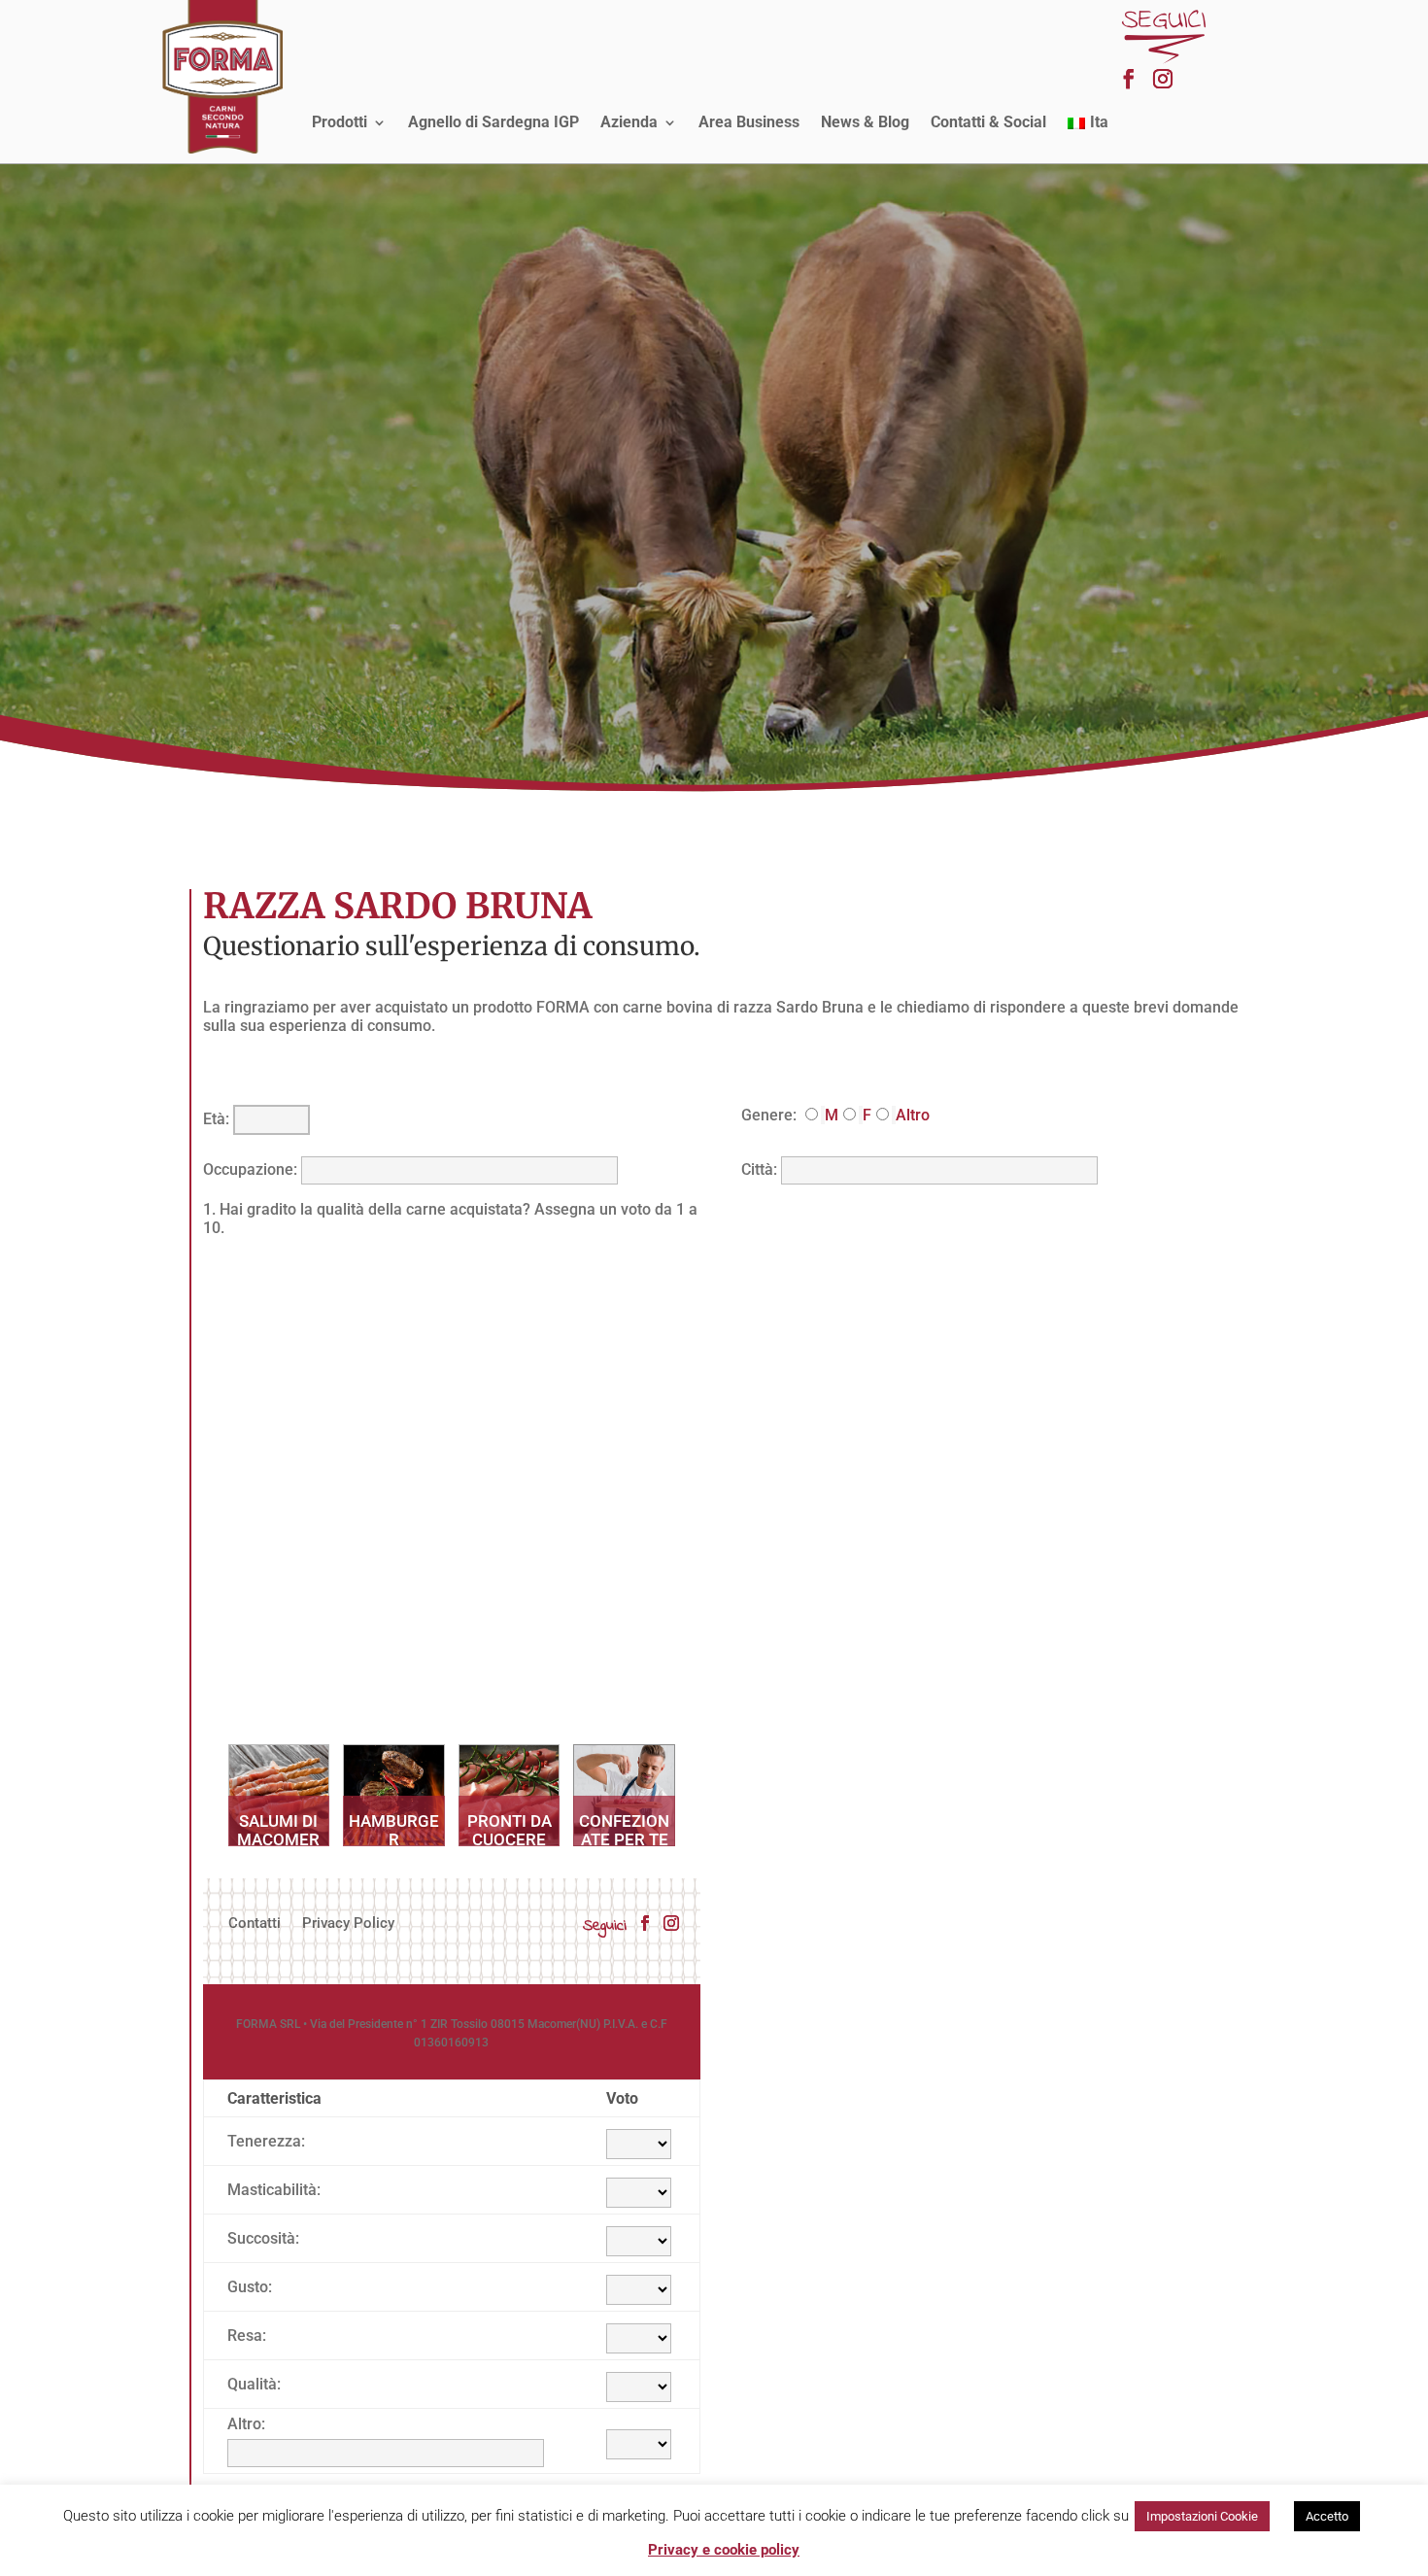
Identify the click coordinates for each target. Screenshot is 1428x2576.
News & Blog (865, 122)
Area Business (749, 122)
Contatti (255, 1924)
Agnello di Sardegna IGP (493, 122)
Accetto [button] (1327, 2516)
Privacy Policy (348, 1924)
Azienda (629, 122)
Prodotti (340, 122)
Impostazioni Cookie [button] (1202, 2516)
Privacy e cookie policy (724, 2550)
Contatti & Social (988, 122)
